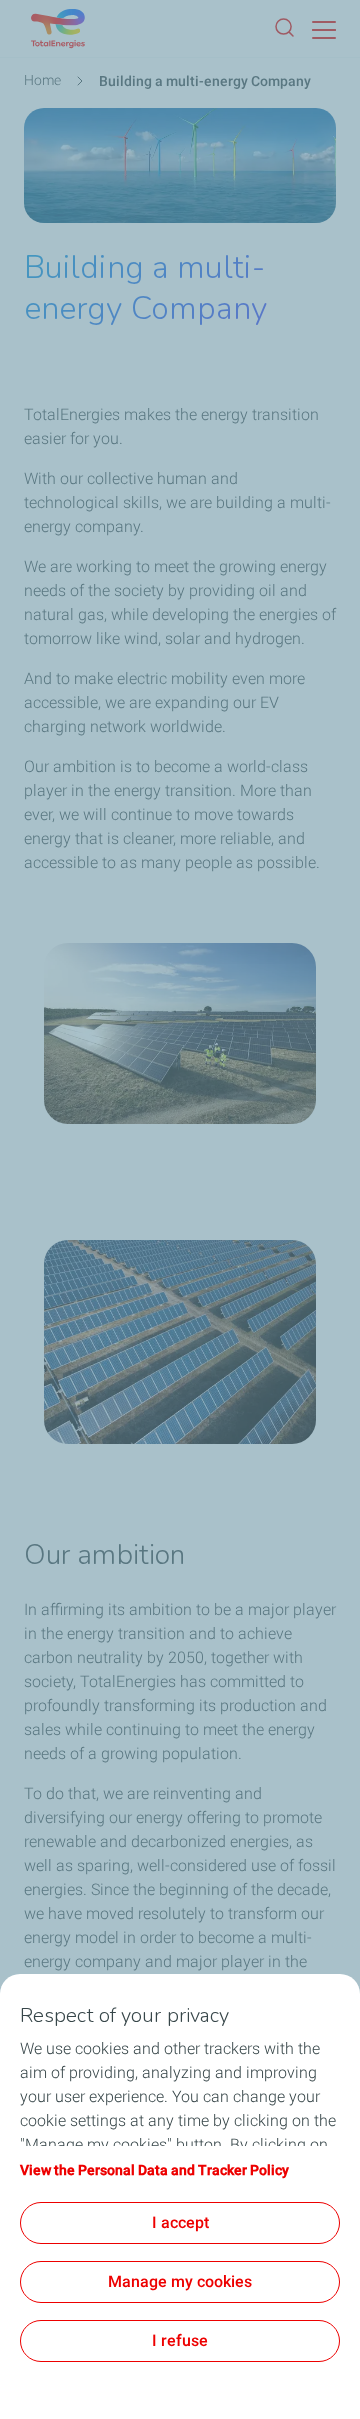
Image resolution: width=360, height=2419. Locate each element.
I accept (180, 2222)
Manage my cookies (180, 2281)
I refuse (180, 2340)
